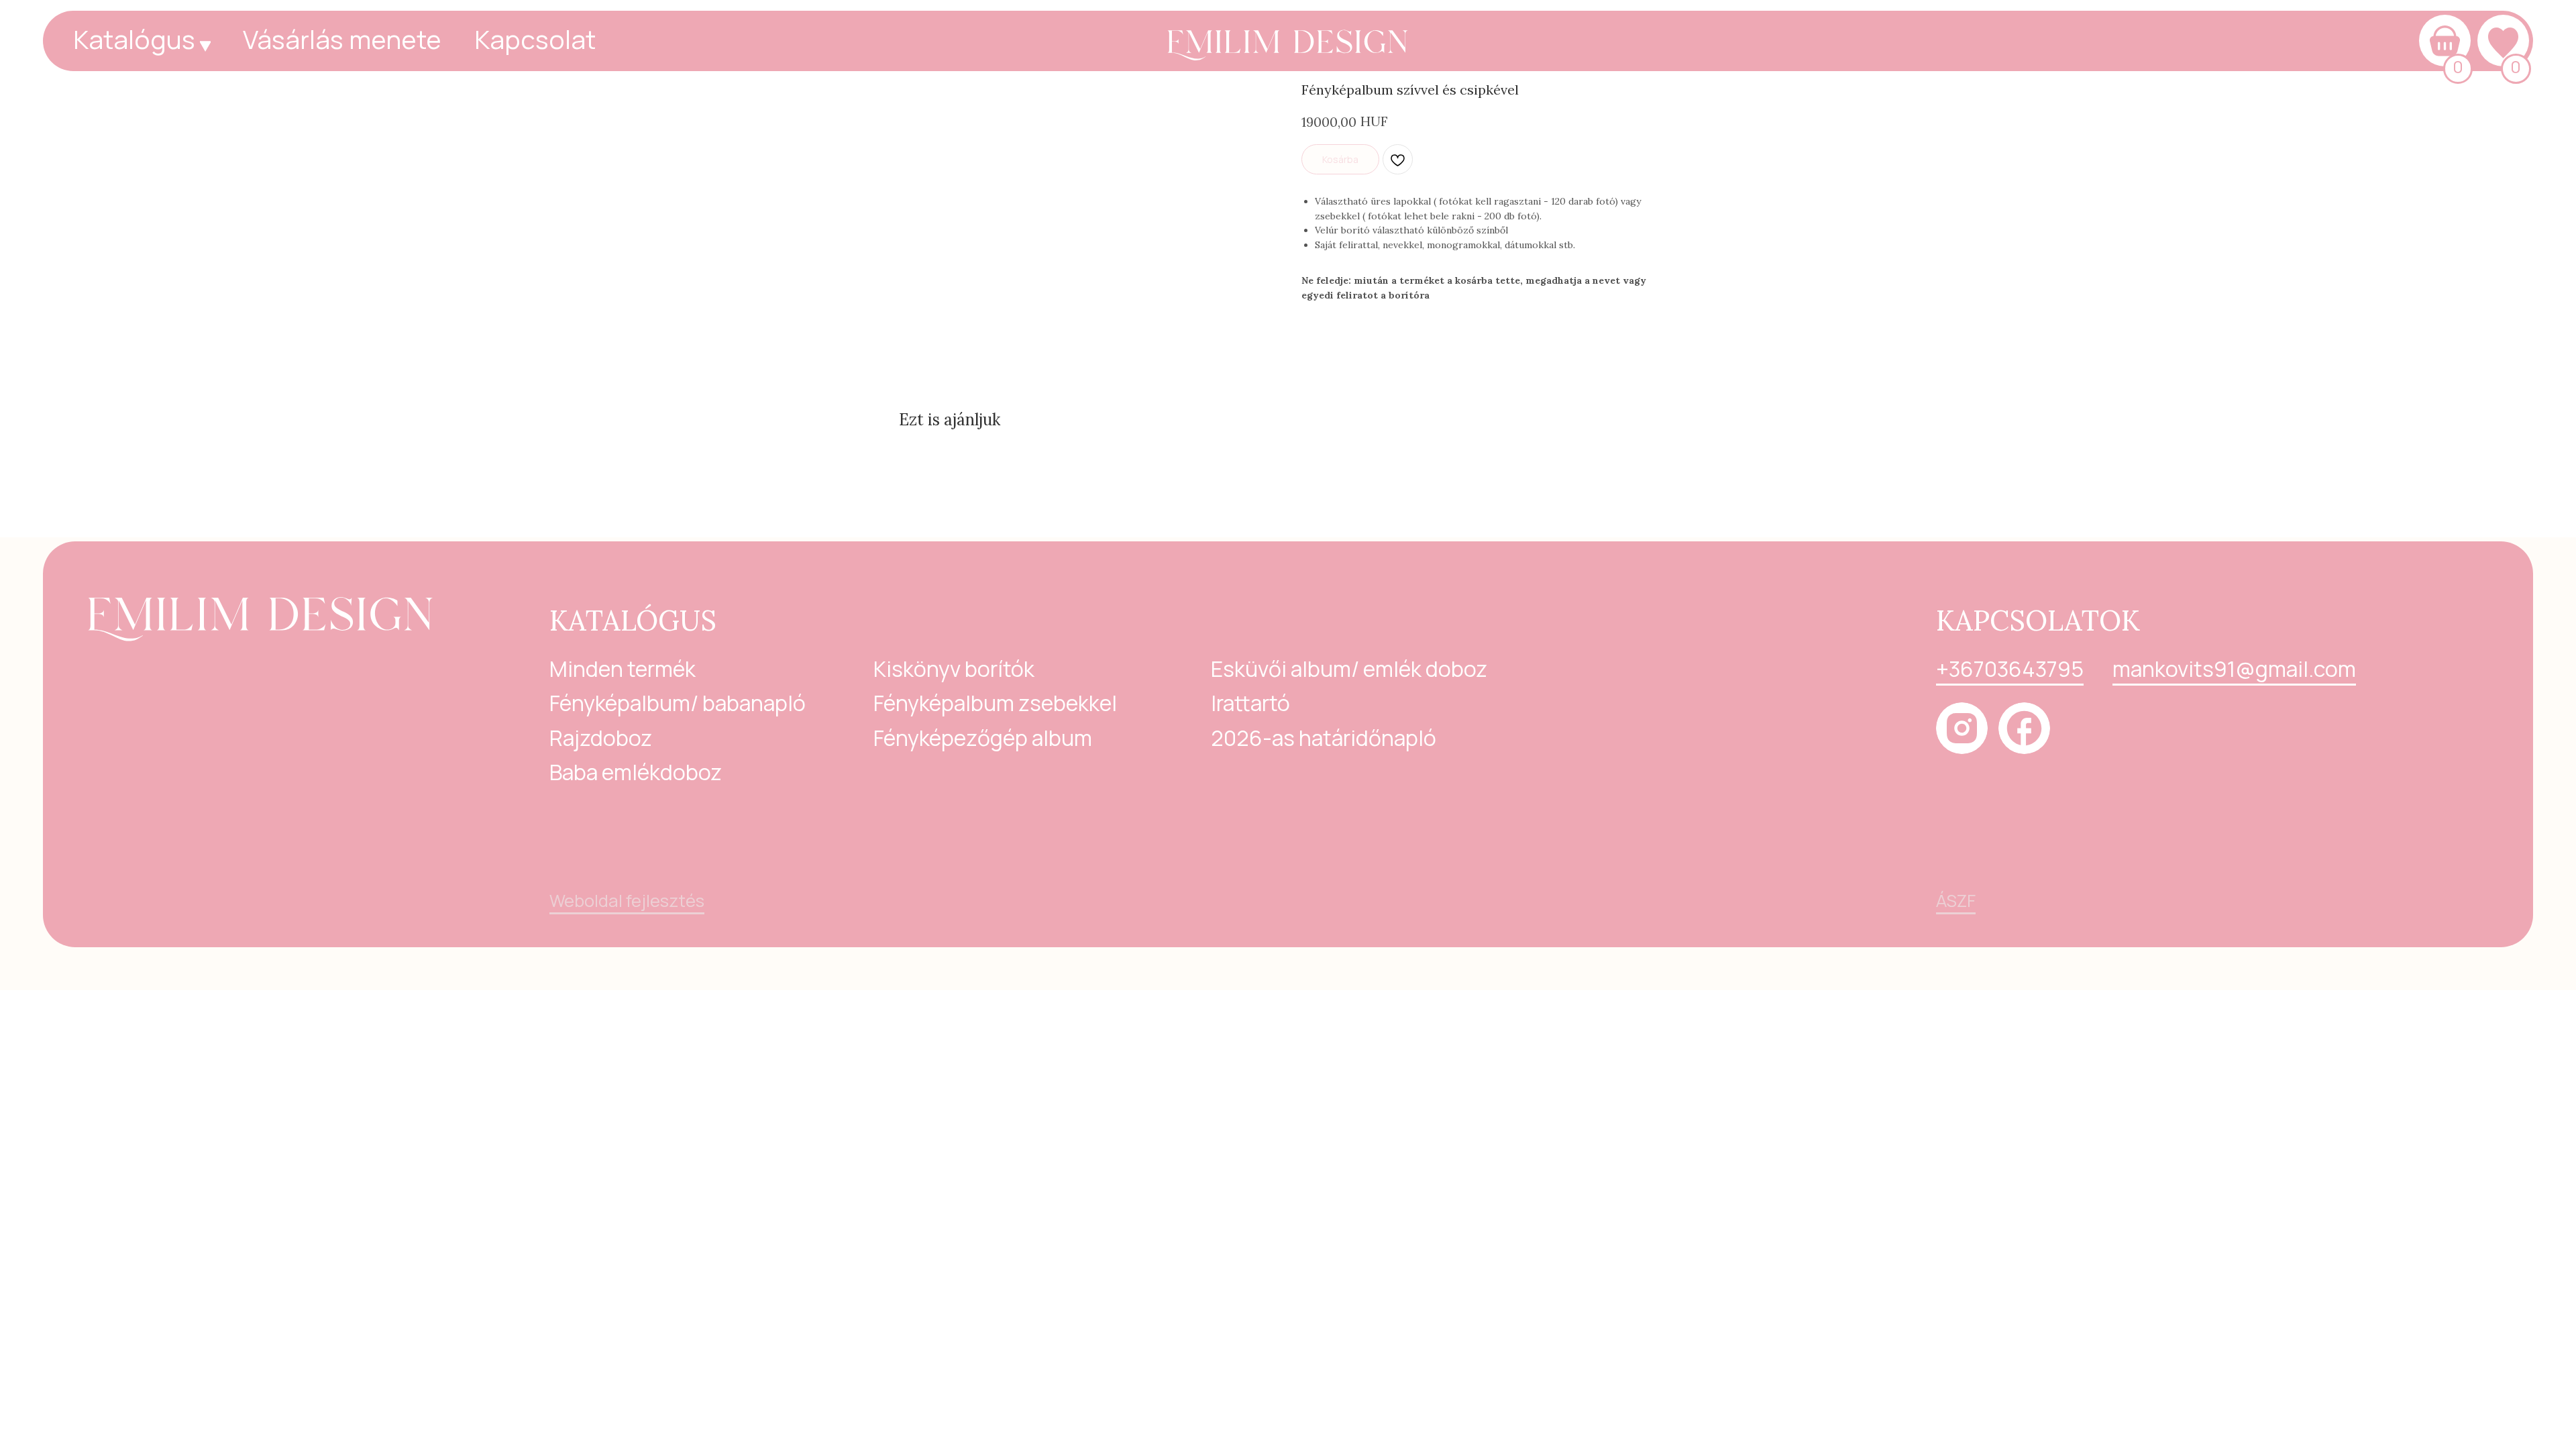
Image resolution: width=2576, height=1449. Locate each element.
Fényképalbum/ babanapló (678, 703)
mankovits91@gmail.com (2234, 669)
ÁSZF (1956, 901)
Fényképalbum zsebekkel (995, 703)
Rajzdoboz (601, 738)
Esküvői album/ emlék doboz (1349, 669)
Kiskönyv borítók (954, 669)
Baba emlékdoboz (636, 772)
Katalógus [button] (134, 39)
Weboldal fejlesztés (627, 901)
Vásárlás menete (342, 39)
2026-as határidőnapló (1324, 738)
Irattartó (1250, 703)
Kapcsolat (535, 39)
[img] (1288, 38)
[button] (205, 46)
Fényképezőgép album (983, 738)
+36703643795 (2010, 669)
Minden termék (623, 669)
